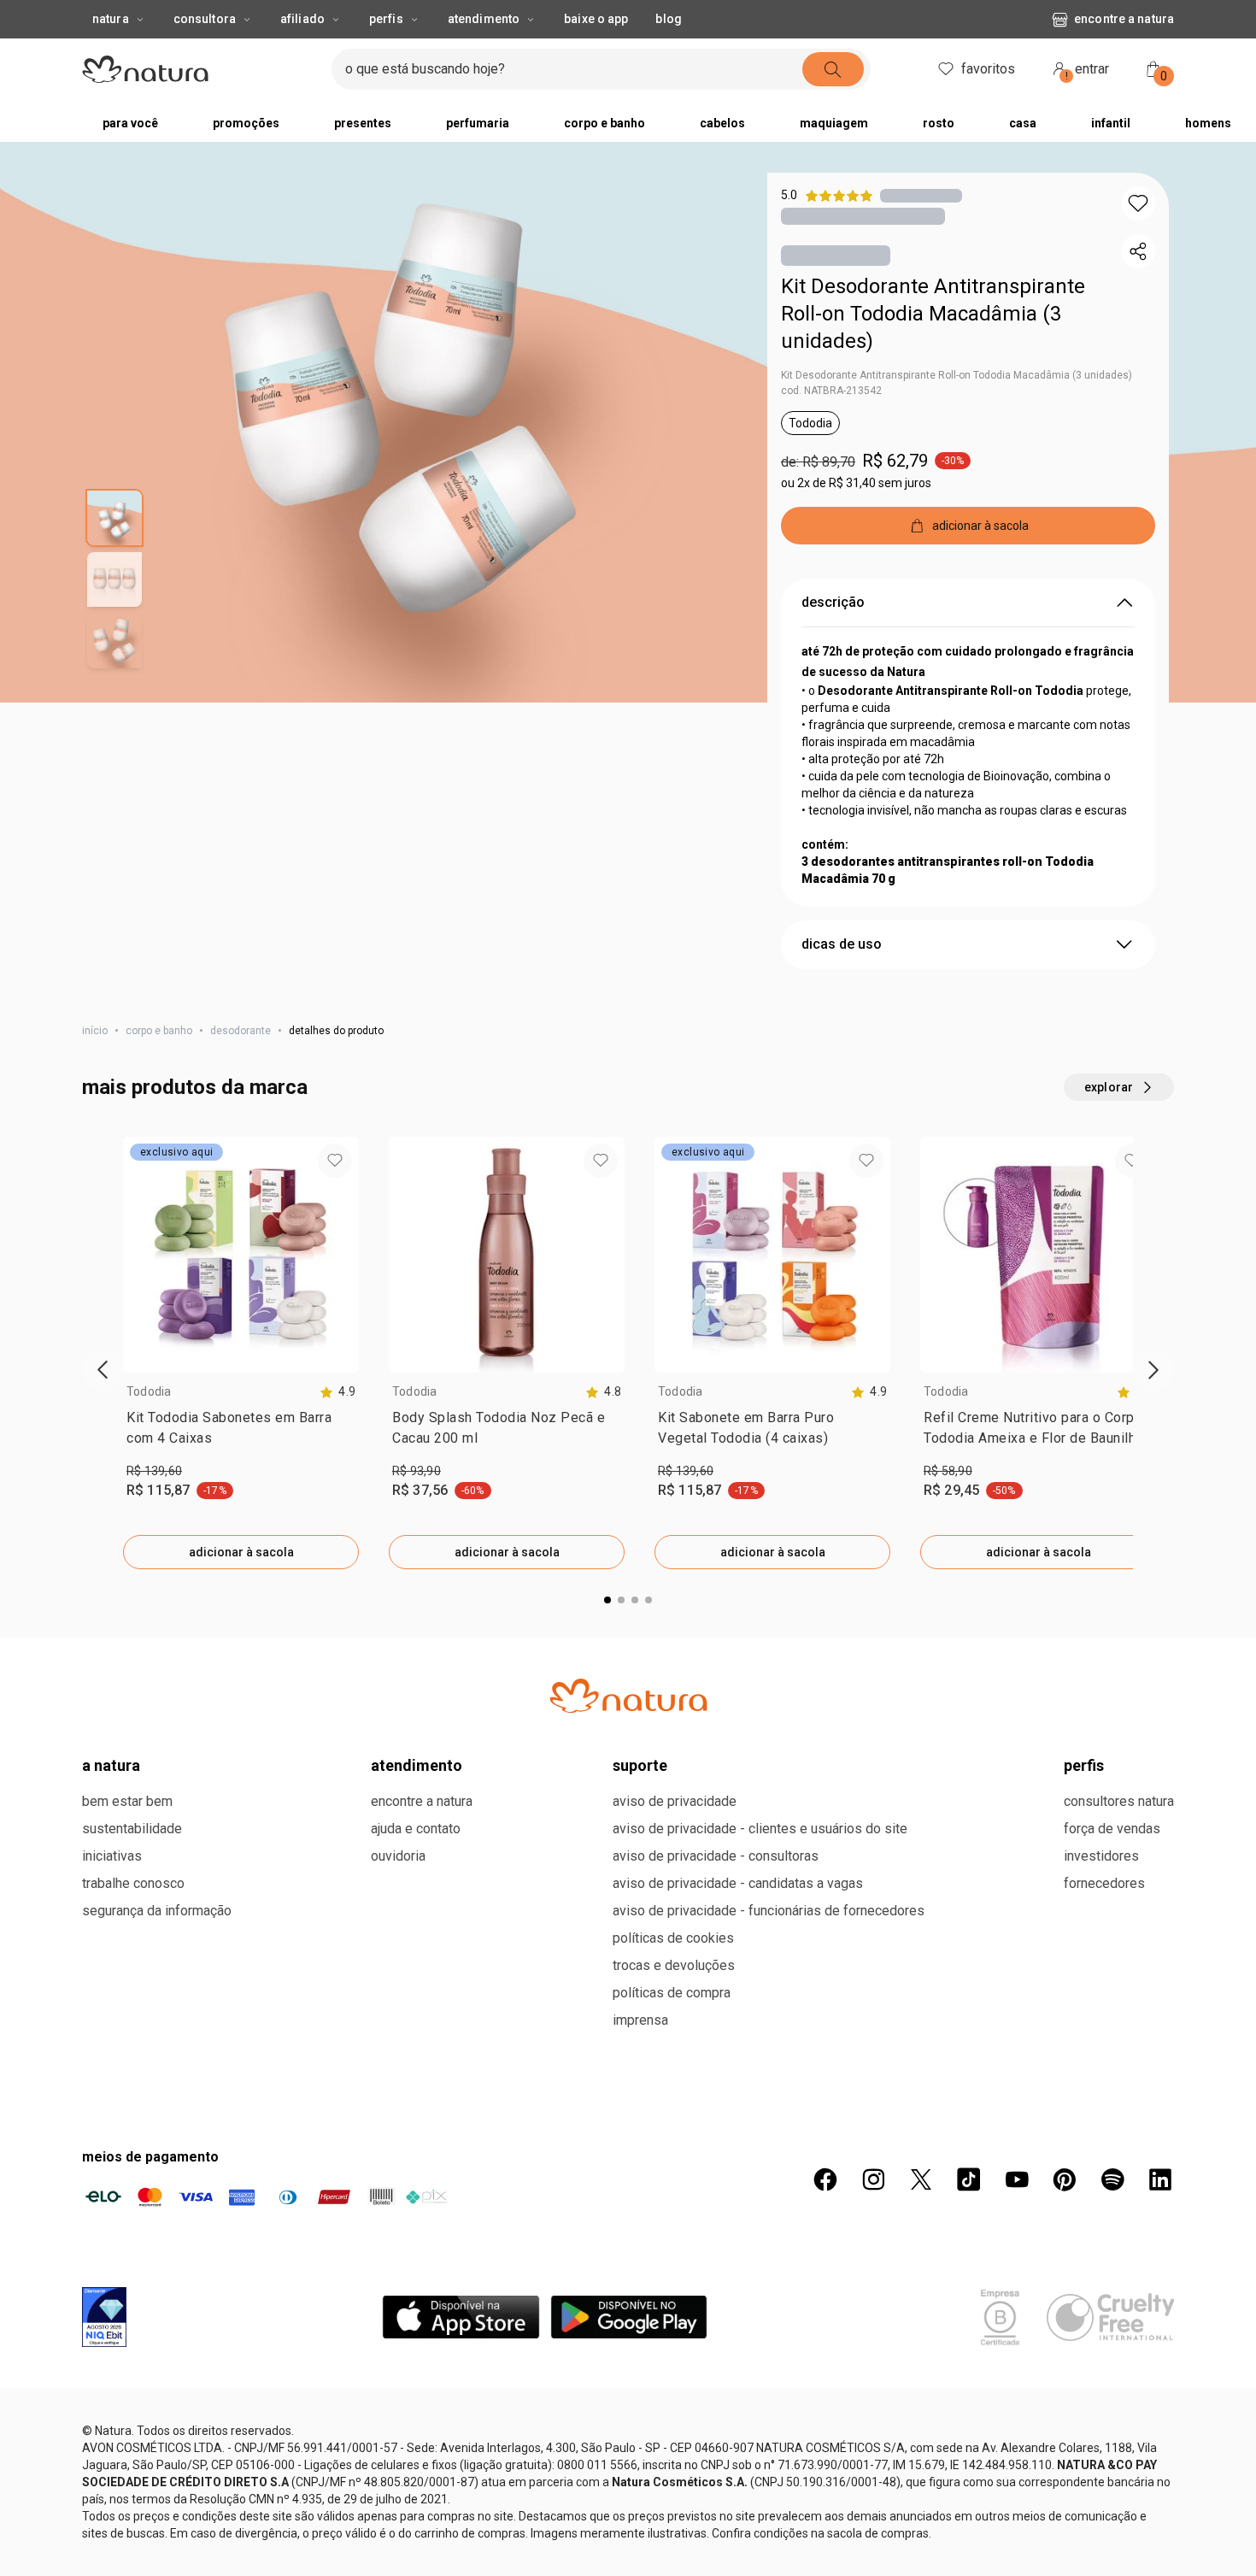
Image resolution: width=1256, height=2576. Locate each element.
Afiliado (302, 19)
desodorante (241, 1031)
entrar (1088, 71)
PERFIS (1084, 1765)
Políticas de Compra (672, 1993)
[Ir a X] (921, 2179)
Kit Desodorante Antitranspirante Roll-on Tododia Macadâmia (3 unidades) (933, 314)
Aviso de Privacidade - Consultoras (716, 1856)
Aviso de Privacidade (675, 1801)
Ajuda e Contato (416, 1829)
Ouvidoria (398, 1856)
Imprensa (640, 2020)
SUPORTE (640, 1765)
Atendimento (484, 19)
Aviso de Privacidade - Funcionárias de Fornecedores (769, 1911)
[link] (241, 1432)
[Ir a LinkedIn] (1160, 2179)
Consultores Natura (1119, 1801)
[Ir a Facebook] (825, 2179)
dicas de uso (842, 944)
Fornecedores (1104, 1883)
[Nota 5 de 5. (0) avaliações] (921, 195)
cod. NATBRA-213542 (831, 391)
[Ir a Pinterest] (1065, 2179)
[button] (1138, 203)
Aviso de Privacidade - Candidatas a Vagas (738, 1883)
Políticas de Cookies (673, 1938)
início (95, 1031)
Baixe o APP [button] (596, 19)
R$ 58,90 (948, 1471)
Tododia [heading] (149, 1391)
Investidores (1101, 1856)
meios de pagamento (150, 2157)
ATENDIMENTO (417, 1765)
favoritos (988, 69)
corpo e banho (159, 1031)
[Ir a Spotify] (1112, 2179)
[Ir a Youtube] (1017, 2179)
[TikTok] (969, 2179)
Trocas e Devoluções (674, 1965)
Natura (111, 19)
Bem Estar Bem (127, 1801)
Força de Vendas (1112, 1829)
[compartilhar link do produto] (1138, 251)
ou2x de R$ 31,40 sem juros (856, 483)
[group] (241, 1353)
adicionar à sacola (241, 1552)
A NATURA (111, 1765)
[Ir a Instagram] (873, 2179)
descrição (833, 602)
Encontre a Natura (1124, 19)
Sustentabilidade (132, 1829)
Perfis (386, 19)
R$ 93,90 (417, 1471)
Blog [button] (668, 19)
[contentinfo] (337, 1392)
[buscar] (833, 69)
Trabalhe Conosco (133, 1883)
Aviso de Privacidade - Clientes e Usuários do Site (760, 1829)
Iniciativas (112, 1856)
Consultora (205, 19)
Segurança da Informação (157, 1911)
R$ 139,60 (154, 1471)
